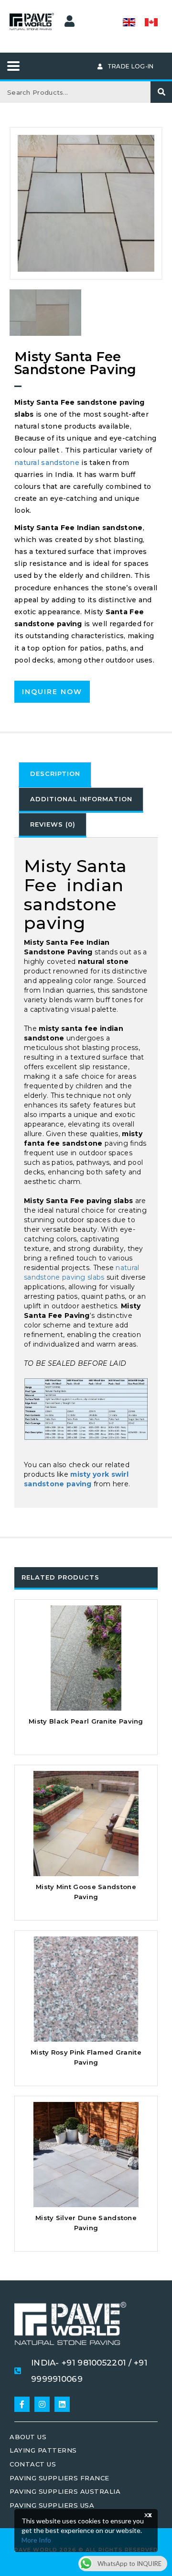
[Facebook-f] (22, 2404)
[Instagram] (42, 2404)
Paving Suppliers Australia (65, 2491)
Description (55, 774)
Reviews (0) (53, 824)
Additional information (81, 799)
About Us (28, 2437)
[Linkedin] (62, 2404)
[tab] (55, 775)
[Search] (161, 92)
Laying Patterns (43, 2450)
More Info (36, 2540)
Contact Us (33, 2464)
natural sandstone (47, 463)
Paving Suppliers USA (52, 2505)
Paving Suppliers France (59, 2478)
